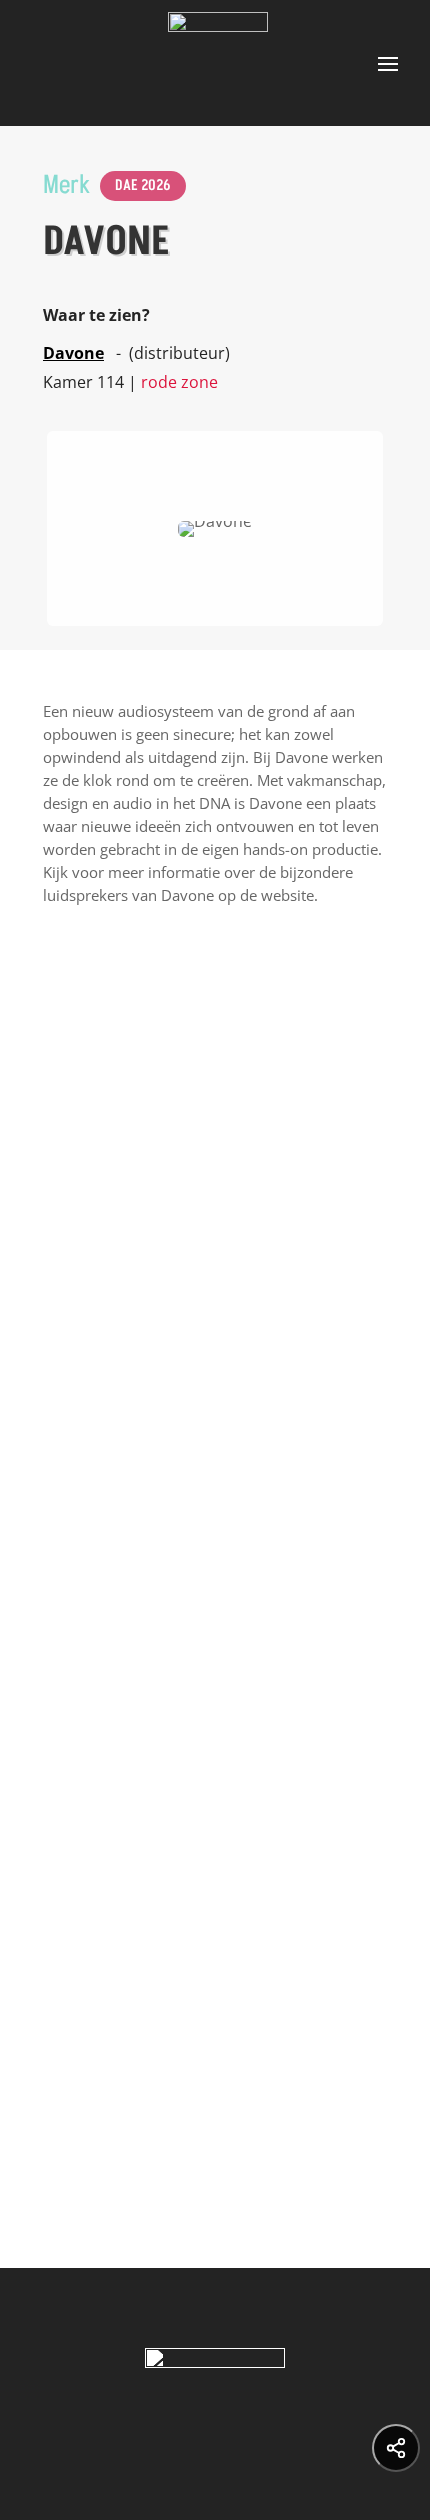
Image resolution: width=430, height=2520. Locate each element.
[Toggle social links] (396, 2448)
